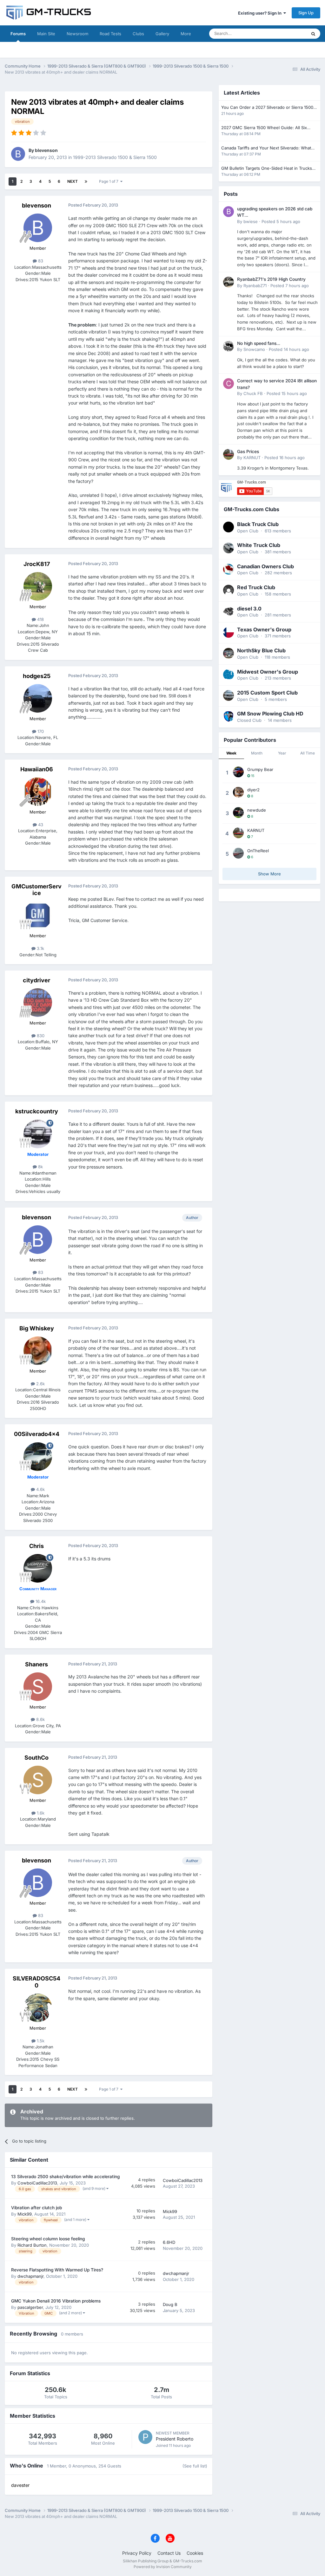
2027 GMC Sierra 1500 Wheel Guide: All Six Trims (264, 128)
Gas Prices (248, 451)
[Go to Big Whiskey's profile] (38, 1351)
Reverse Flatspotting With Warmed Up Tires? (57, 2270)
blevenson (46, 150)
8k (40, 1167)
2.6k (40, 1384)
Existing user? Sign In (261, 13)
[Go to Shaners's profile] (38, 1687)
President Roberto (175, 2439)
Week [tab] (231, 753)
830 (40, 1036)
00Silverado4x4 (37, 1434)
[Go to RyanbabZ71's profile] (229, 282)
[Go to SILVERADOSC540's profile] (38, 2008)
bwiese (251, 221)
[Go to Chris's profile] (38, 1568)
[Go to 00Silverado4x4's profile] (38, 1457)
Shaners (36, 1664)
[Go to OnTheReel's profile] (238, 853)
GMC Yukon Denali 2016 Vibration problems (56, 2301)
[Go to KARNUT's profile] (229, 454)
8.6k (40, 1719)
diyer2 (253, 790)
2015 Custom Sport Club (267, 693)
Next (73, 181)
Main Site (46, 34)
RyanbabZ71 (255, 286)
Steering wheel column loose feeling (48, 2239)
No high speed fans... (259, 343)
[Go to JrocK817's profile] (38, 586)
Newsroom (77, 34)
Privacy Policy (137, 2553)
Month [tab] (257, 753)
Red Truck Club (256, 587)
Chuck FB (253, 393)
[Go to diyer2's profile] (238, 792)
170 (40, 731)
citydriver (36, 980)
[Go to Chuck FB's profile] (229, 384)
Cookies (195, 2553)
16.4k (40, 1601)
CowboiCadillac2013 (37, 2183)
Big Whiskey (37, 1328)
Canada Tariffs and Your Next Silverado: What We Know (266, 148)
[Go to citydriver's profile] (38, 1003)
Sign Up (306, 13)
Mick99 (25, 2214)
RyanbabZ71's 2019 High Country (271, 279)
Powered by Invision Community (163, 2567)
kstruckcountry (37, 1111)
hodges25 (37, 676)
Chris (36, 1546)
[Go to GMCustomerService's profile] (38, 915)
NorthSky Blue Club (261, 650)
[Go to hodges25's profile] (38, 698)
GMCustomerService (36, 890)
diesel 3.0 (249, 609)
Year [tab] (282, 753)
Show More (269, 874)
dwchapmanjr (30, 2276)
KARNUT (252, 458)
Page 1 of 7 (110, 181)
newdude (257, 810)
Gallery (162, 34)
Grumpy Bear (260, 769)
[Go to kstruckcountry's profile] (38, 1134)
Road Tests (110, 34)
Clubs (138, 34)
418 (40, 619)
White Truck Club (259, 545)
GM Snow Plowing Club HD (270, 714)
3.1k (40, 948)
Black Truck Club (258, 524)
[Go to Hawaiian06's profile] (38, 792)
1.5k (40, 2041)
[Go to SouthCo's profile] (38, 1780)
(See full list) (195, 2466)
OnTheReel (258, 851)
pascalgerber (30, 2307)
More (186, 34)
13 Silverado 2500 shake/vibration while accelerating (65, 2177)
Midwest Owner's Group (268, 672)
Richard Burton (32, 2245)
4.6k (40, 1489)
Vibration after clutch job (36, 2208)
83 (40, 261)
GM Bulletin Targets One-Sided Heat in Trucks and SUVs (267, 169)
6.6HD (169, 2242)
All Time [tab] (308, 753)
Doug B (170, 2304)
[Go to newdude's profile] (238, 813)
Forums (18, 34)
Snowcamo (254, 349)
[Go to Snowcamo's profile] (229, 346)
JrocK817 (37, 564)
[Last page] (86, 181)
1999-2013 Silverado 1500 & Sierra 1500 (115, 157)
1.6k (40, 1813)
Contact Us (169, 2553)
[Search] (313, 34)
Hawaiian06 (37, 769)
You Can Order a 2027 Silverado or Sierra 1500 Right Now (267, 108)
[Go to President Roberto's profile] (145, 2437)
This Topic (289, 33)
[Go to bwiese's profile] (229, 212)
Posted (281, 221)
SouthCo (36, 1758)
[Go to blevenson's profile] (18, 154)
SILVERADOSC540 (36, 1982)
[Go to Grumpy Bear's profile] (238, 772)
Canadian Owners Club (265, 566)
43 (40, 825)
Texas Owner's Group (264, 629)
